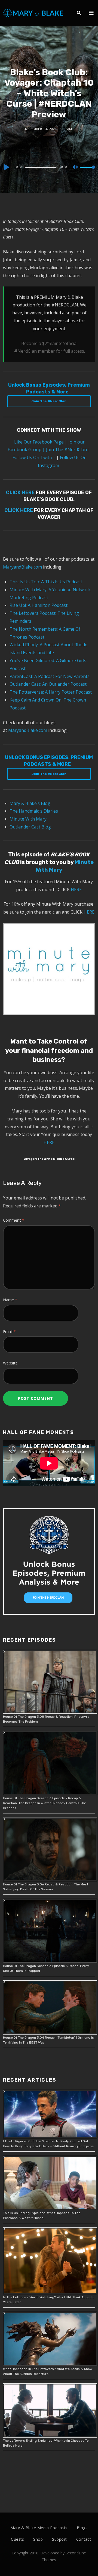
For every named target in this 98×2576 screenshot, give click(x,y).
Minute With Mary (28, 819)
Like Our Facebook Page (38, 442)
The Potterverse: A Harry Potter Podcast (51, 692)
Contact (84, 2539)
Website (10, 1363)
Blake (68, 129)
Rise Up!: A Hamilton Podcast (39, 605)
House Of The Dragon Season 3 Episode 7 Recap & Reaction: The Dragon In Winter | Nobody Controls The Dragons (45, 1803)
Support (59, 2539)
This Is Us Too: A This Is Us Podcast (46, 582)
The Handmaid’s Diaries (34, 811)
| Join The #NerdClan (65, 450)
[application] (49, 167)
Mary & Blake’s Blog (30, 803)
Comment (14, 1220)
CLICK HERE (20, 492)
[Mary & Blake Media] (34, 13)
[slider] (87, 172)
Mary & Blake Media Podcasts (39, 2528)
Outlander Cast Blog (30, 827)
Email (9, 1332)
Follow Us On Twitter (33, 457)
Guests (17, 2539)
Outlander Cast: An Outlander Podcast (48, 684)
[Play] (6, 167)
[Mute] (75, 167)
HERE (76, 889)
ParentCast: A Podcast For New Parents (50, 676)
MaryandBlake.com (22, 567)
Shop (38, 2539)
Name (10, 1300)
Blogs (82, 2528)
